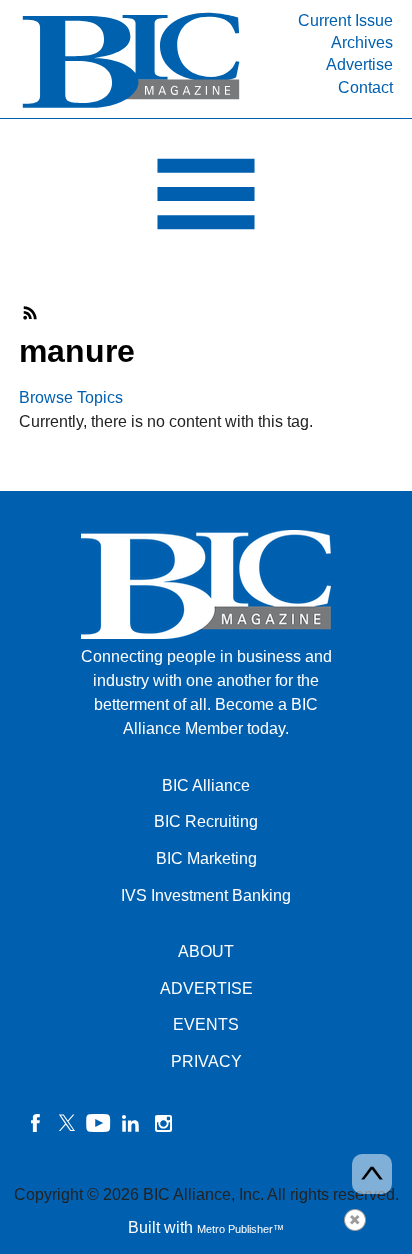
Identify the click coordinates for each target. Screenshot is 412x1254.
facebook (35, 1123)
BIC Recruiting (206, 821)
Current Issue (345, 20)
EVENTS (206, 1024)
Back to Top (372, 1174)
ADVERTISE (206, 988)
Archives (362, 42)
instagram (163, 1123)
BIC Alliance (206, 785)
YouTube (99, 1123)
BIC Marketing (206, 858)
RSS (31, 313)
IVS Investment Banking (206, 895)
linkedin (131, 1123)
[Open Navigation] (206, 199)
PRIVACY (206, 1061)
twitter (67, 1123)
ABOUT (206, 951)
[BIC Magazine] (131, 106)
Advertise (359, 64)
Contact (365, 87)
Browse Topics (71, 397)
